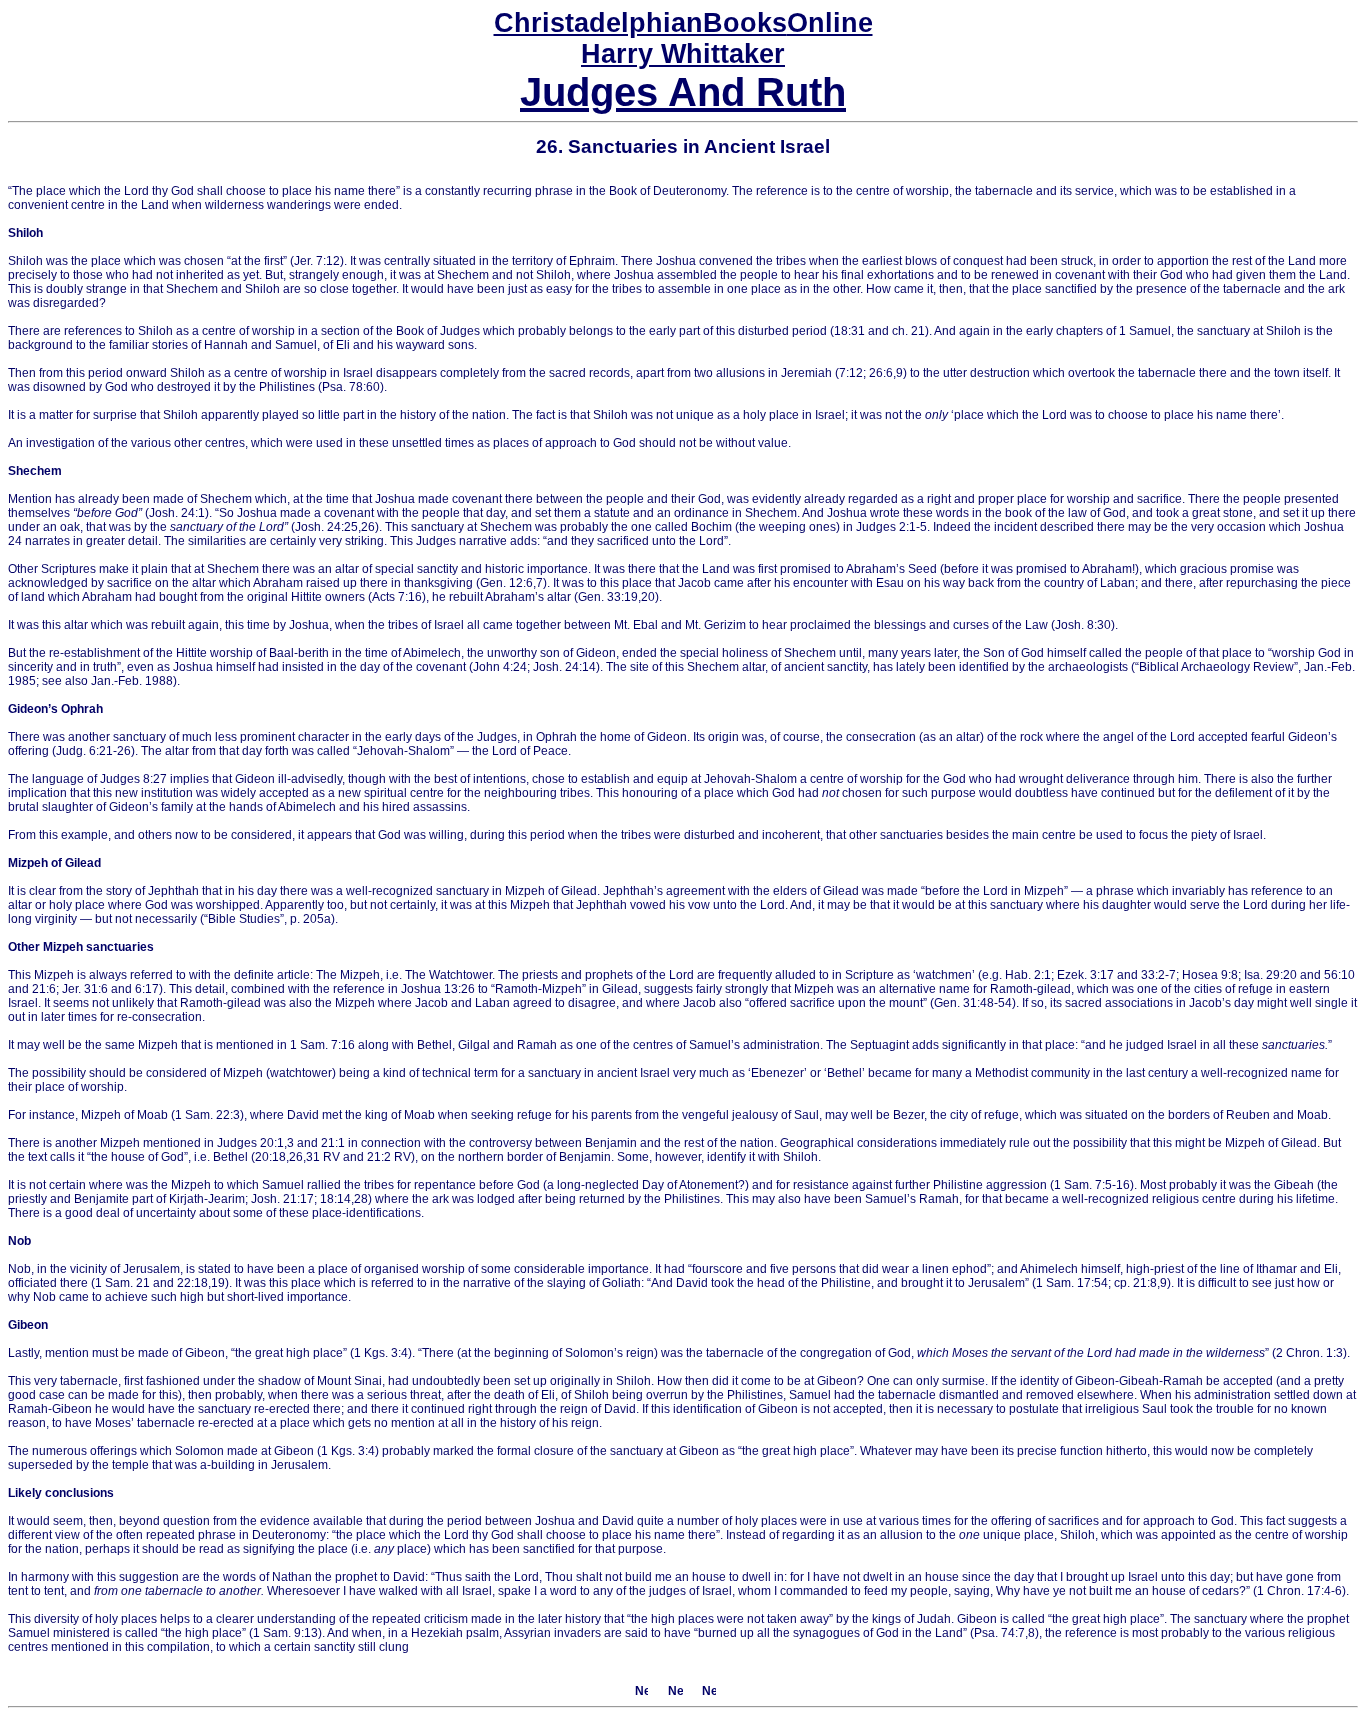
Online (683, 23)
